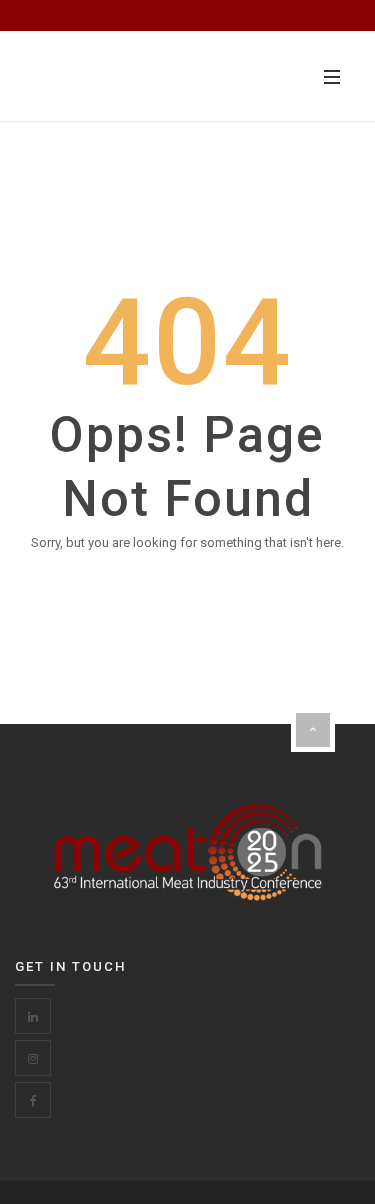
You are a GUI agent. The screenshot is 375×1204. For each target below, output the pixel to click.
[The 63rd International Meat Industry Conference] (130, 76)
